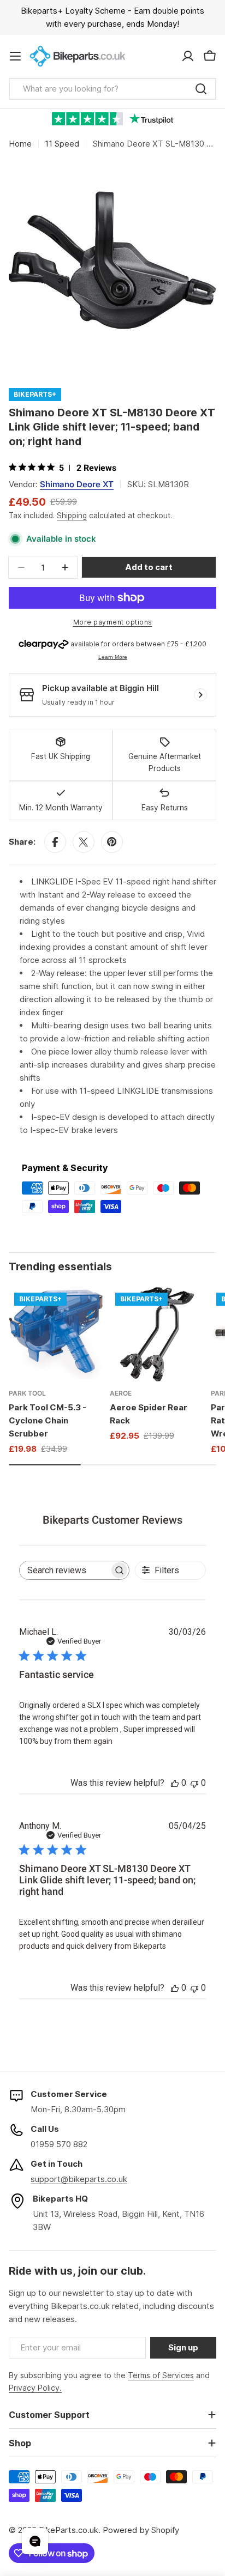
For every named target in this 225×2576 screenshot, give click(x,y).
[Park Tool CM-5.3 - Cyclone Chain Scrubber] (56, 1334)
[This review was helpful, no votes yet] (175, 1783)
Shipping (72, 516)
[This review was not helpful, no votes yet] (194, 1783)
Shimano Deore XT (77, 484)
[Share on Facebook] (55, 842)
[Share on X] (84, 842)
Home (20, 144)
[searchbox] (64, 1570)
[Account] (188, 56)
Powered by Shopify (141, 2530)
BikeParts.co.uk (69, 2530)
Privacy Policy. (35, 2388)
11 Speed (62, 144)
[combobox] (112, 89)
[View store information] (200, 695)
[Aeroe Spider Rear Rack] (157, 1334)
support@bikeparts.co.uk (79, 2179)
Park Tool (27, 1393)
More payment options (113, 622)
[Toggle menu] (15, 56)
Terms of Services (161, 2375)
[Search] (201, 89)
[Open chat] (35, 2541)
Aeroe (121, 1393)
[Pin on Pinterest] (112, 842)
